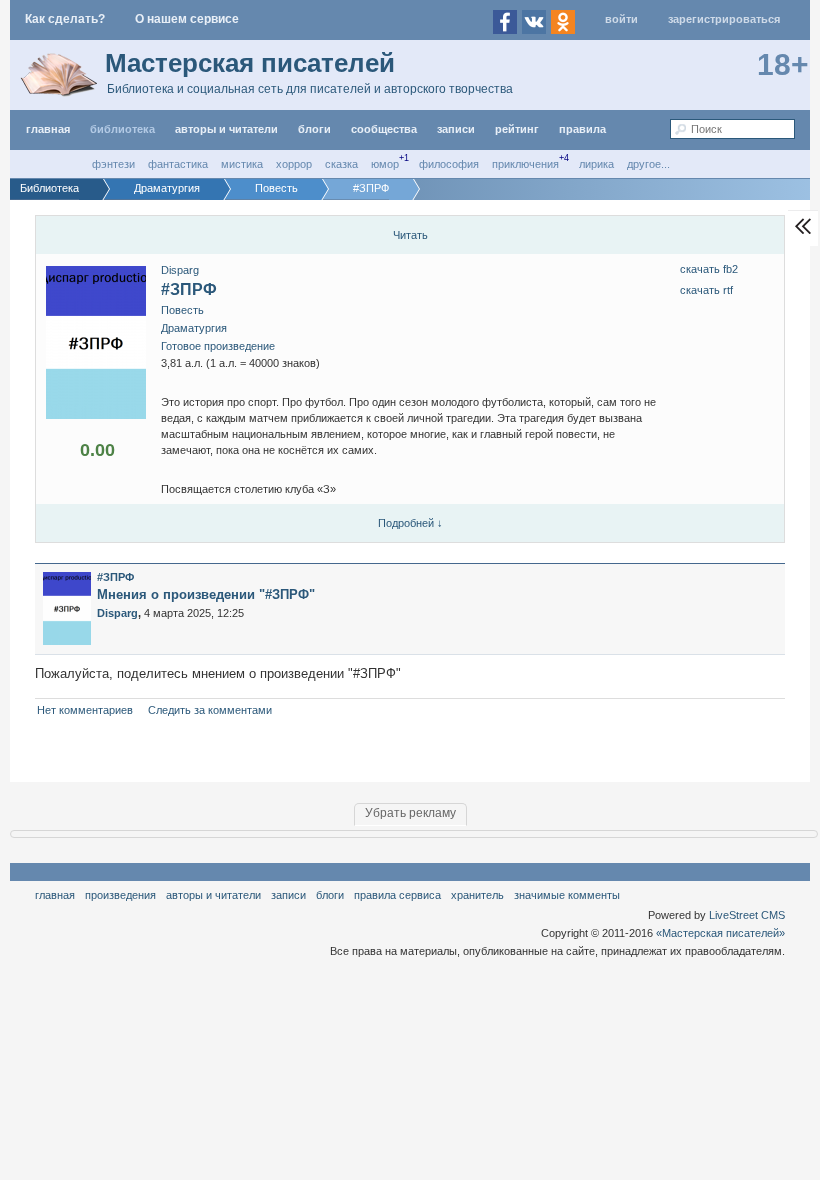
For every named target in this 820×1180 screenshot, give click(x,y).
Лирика (596, 164)
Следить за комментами (210, 710)
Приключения (525, 164)
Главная (55, 895)
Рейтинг (517, 129)
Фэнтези (113, 164)
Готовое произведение (218, 346)
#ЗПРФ (189, 289)
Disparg (180, 270)
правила (582, 129)
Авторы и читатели (213, 895)
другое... (648, 164)
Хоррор (294, 164)
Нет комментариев (85, 710)
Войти (621, 19)
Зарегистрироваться (724, 19)
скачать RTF (706, 290)
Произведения (120, 895)
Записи (456, 129)
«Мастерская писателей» (720, 933)
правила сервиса (397, 895)
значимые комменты (567, 895)
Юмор (385, 164)
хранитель (477, 895)
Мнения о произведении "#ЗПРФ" (206, 594)
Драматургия (194, 328)
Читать (410, 235)
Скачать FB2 (709, 269)
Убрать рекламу (410, 813)
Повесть (182, 310)
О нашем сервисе (187, 19)
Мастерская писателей (250, 63)
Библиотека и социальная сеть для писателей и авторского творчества (310, 89)
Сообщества (384, 129)
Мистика (242, 164)
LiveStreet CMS (747, 915)
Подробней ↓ (410, 523)
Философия (449, 164)
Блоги (314, 129)
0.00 (97, 450)
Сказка (341, 164)
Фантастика (178, 164)
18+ (783, 64)
